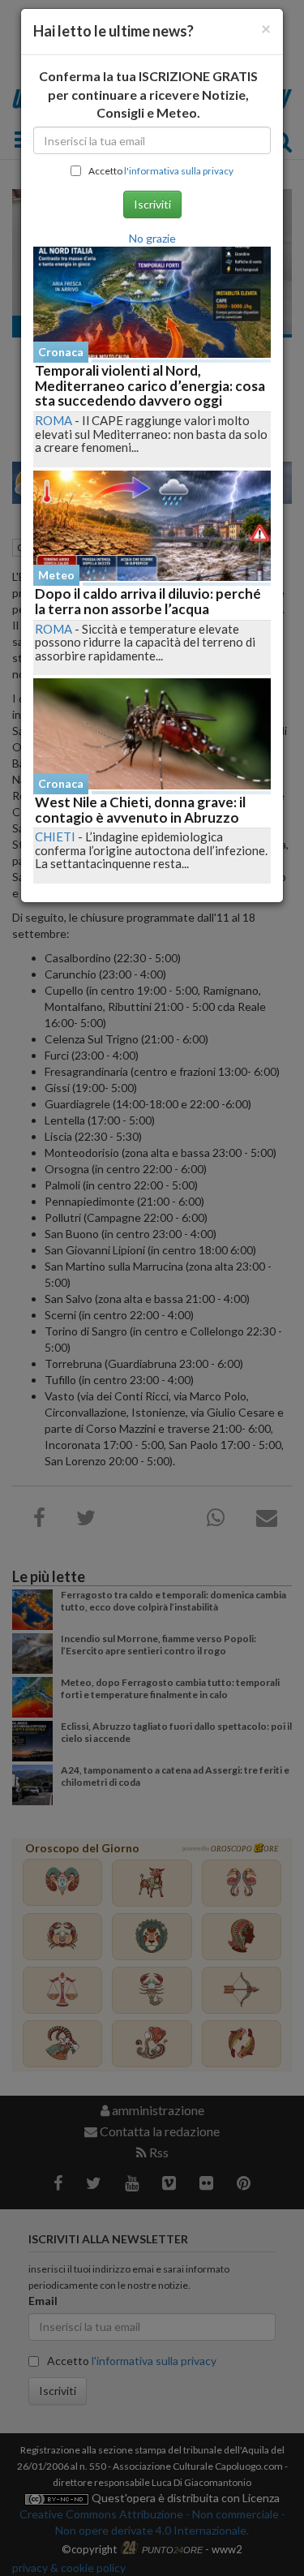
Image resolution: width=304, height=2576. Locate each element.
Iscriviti (152, 204)
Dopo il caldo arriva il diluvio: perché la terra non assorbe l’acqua (148, 601)
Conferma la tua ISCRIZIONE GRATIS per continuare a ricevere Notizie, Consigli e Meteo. (148, 95)
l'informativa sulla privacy (179, 171)
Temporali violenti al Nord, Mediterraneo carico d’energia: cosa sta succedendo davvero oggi (150, 385)
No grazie (152, 238)
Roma (54, 420)
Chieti (55, 836)
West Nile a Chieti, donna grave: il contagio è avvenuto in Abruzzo (140, 810)
